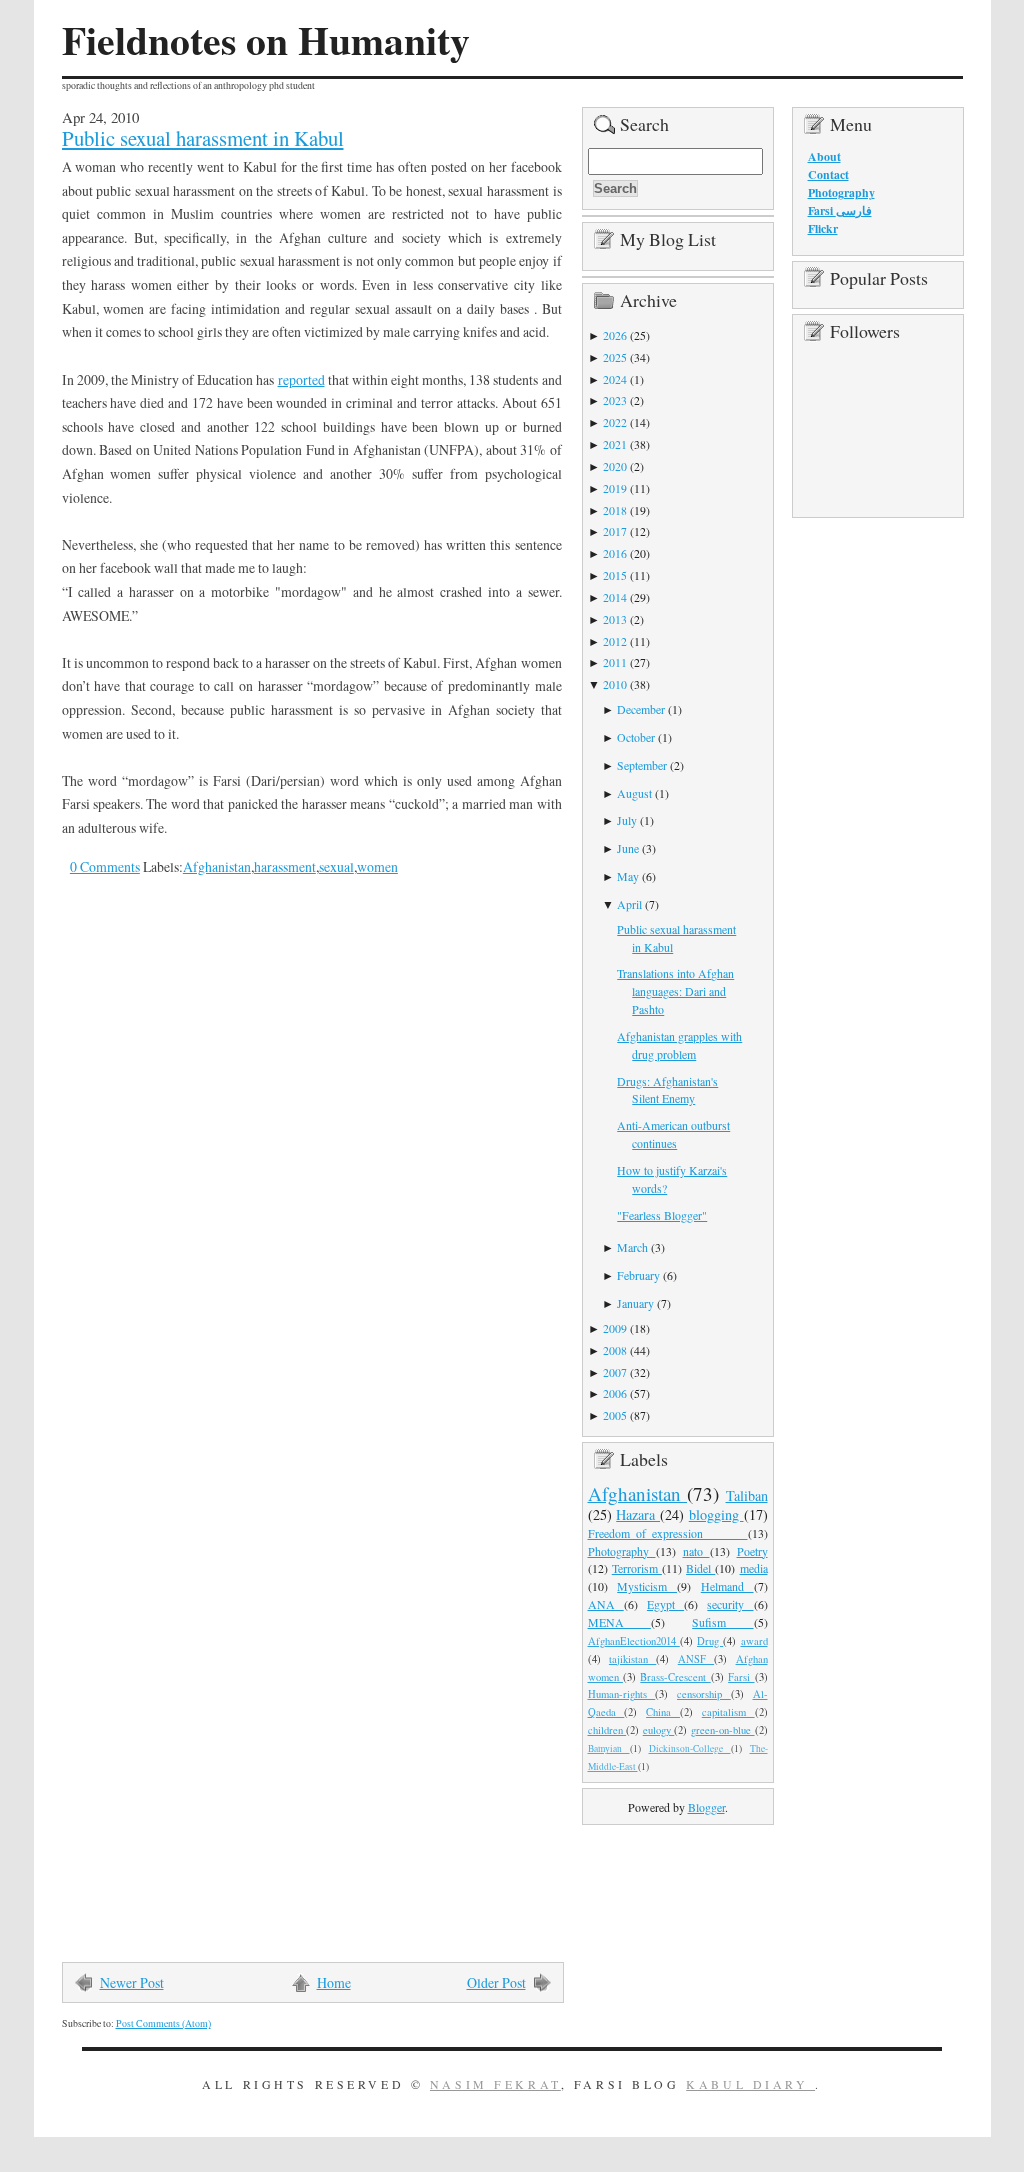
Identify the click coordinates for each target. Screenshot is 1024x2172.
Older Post (496, 1982)
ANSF (696, 1659)
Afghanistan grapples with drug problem (679, 1045)
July (627, 820)
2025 (615, 357)
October (636, 737)
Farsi (741, 1677)
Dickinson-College (690, 1748)
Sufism (722, 1622)
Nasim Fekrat (495, 2084)
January (635, 1303)
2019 (615, 488)
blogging (716, 1514)
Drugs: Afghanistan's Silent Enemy (667, 1090)
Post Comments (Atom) (163, 2023)
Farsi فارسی (840, 210)
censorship (704, 1694)
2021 (615, 444)
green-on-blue (723, 1730)
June (628, 848)
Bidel (700, 1568)
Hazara (638, 1514)
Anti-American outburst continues (673, 1134)
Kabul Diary (750, 2084)
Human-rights (622, 1694)
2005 (615, 1415)
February (638, 1275)
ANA (606, 1604)
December (641, 709)
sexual (336, 866)
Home (334, 1982)
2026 (615, 335)
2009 (615, 1328)
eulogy (659, 1730)
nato (696, 1551)
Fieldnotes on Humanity (266, 40)
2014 (615, 597)
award (754, 1641)
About (824, 156)
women (377, 866)
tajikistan (632, 1659)
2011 (615, 662)
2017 (615, 531)
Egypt (665, 1604)
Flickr (823, 228)
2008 (615, 1350)
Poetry (752, 1551)
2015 (615, 575)
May (628, 876)
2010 (615, 684)
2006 (615, 1393)
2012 (615, 641)
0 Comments (105, 866)
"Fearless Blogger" (662, 1215)
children (607, 1730)
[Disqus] (297, 1168)
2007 (615, 1372)
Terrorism (637, 1568)
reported (301, 379)
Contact (828, 174)
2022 (615, 422)
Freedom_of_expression (668, 1533)
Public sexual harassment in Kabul (203, 138)
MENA (619, 1622)
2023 (615, 400)
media (754, 1568)
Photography (622, 1551)
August (634, 793)
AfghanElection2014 (634, 1641)
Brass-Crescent (675, 1677)
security (730, 1604)
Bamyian (609, 1748)
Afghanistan (217, 866)
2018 (615, 510)
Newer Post (132, 1982)
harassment (285, 866)
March (632, 1247)
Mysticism (647, 1586)
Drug (710, 1641)
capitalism (728, 1712)
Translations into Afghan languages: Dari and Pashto (675, 991)
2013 (615, 619)
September (642, 765)
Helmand (727, 1586)
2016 (615, 553)
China (663, 1712)
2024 (615, 379)
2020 (615, 466)
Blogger (706, 1807)
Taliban (747, 1495)
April (629, 904)
